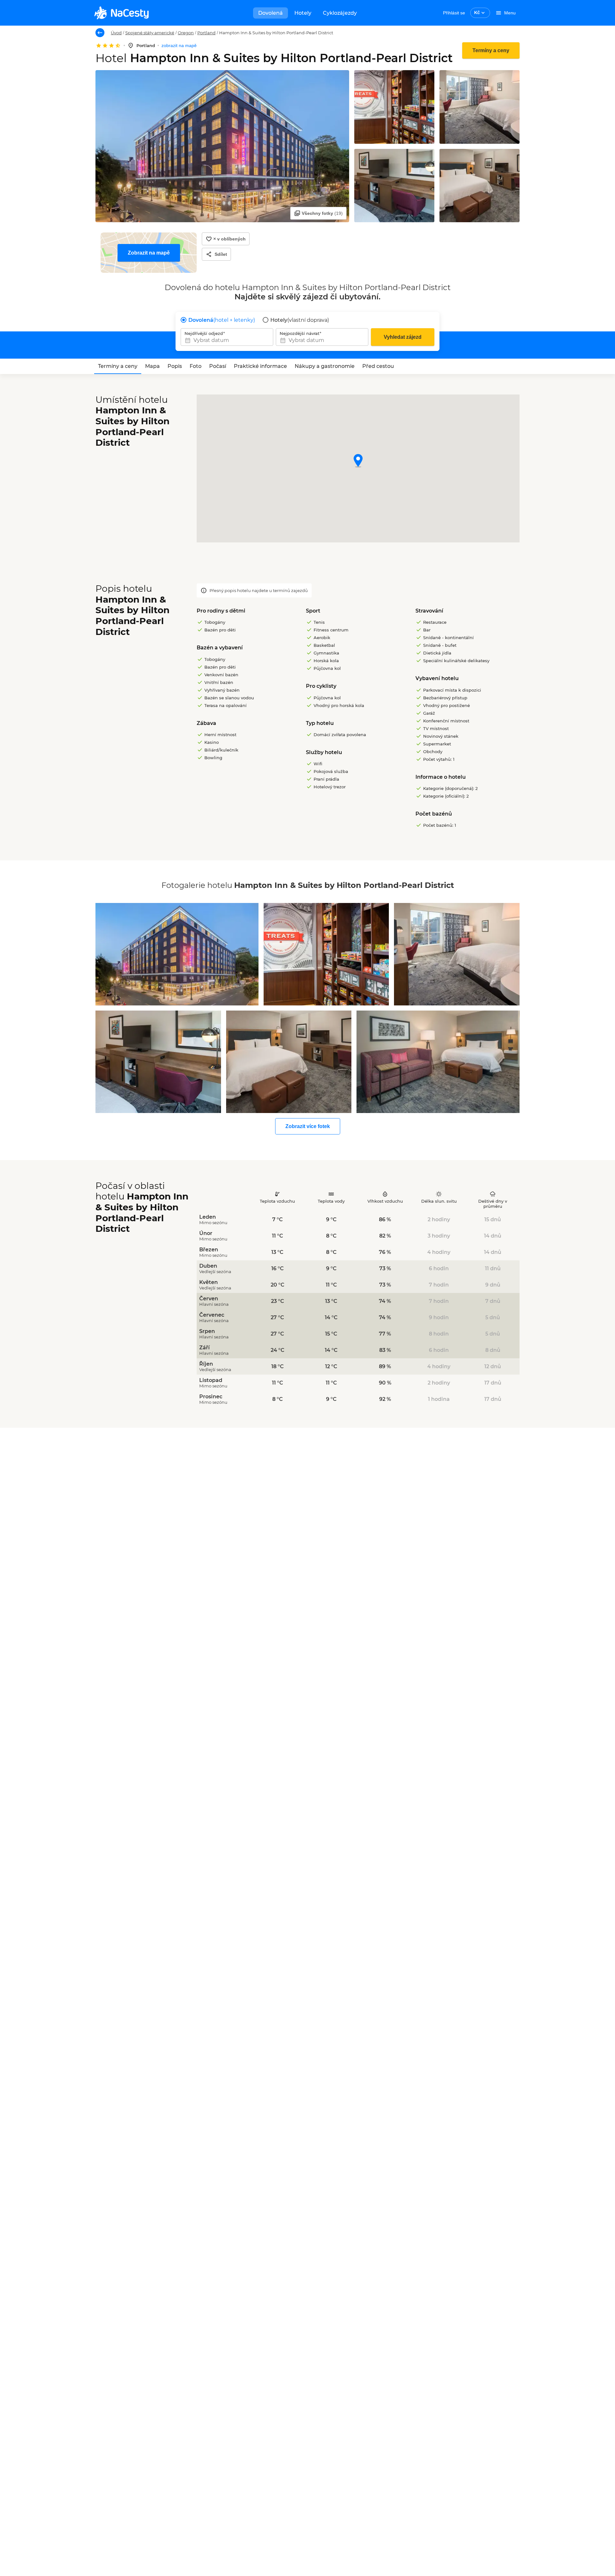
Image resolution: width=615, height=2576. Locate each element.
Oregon (186, 33)
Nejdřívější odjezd (204, 333)
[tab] (118, 366)
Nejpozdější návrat (299, 333)
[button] (358, 461)
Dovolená (271, 13)
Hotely (303, 13)
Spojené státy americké (150, 33)
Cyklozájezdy (340, 13)
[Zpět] (100, 33)
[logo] (121, 13)
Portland (206, 33)
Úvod (116, 33)
